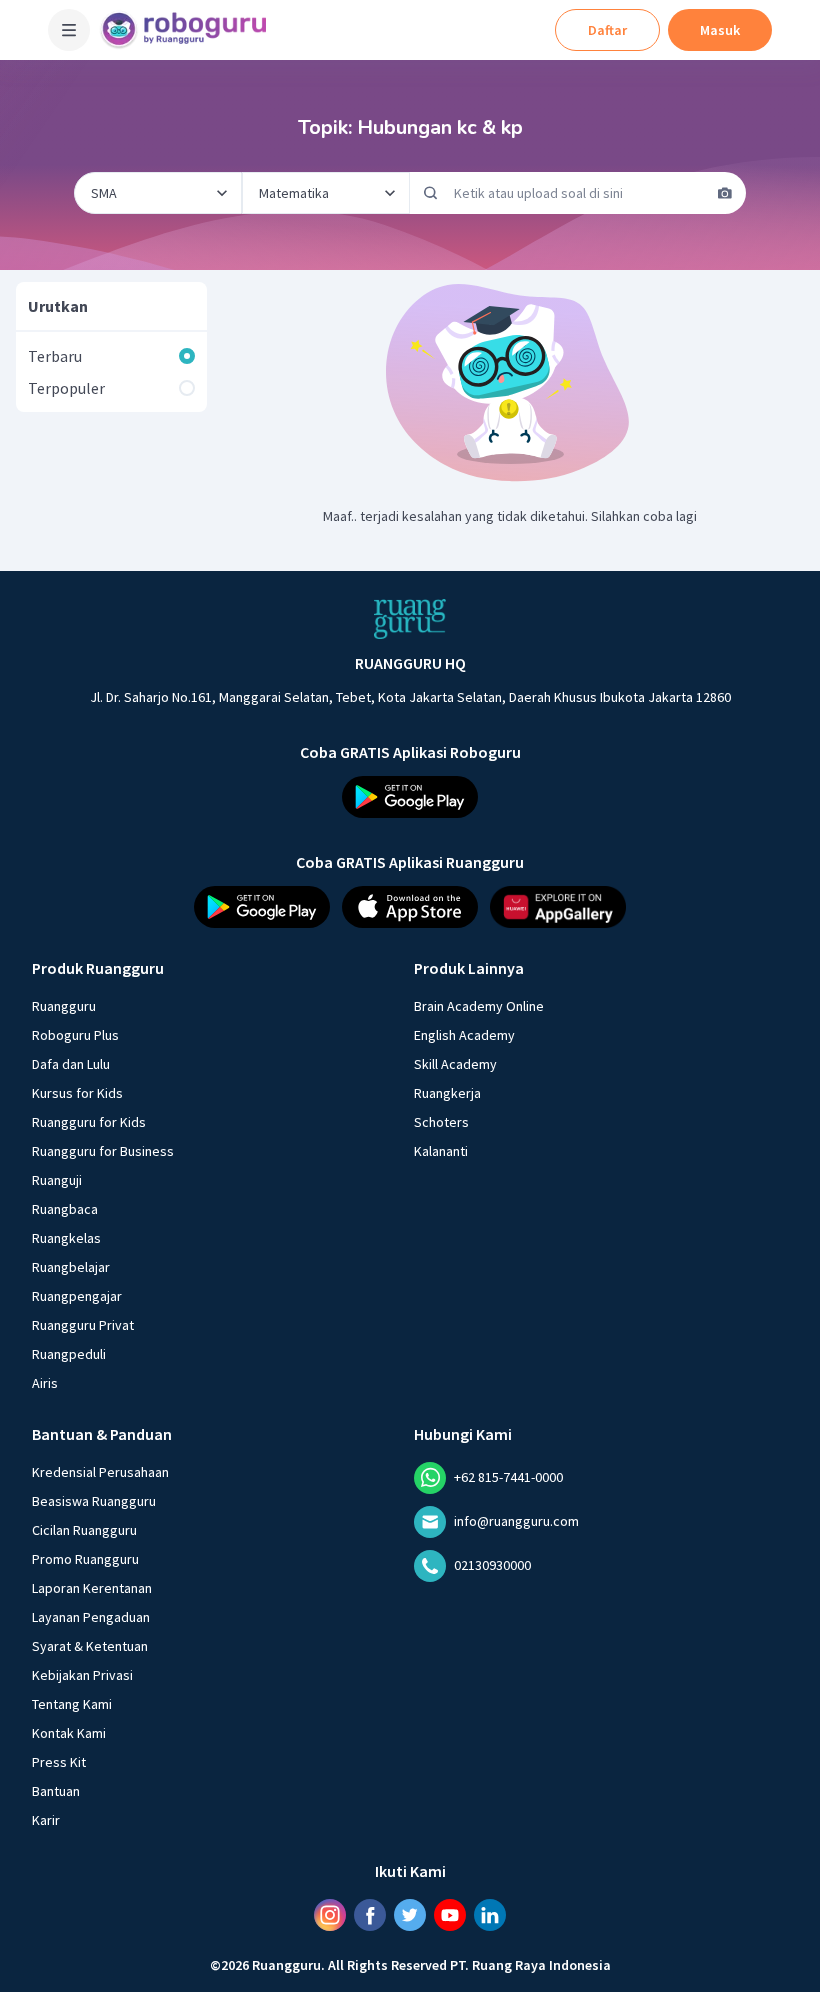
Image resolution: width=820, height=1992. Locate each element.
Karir (46, 1820)
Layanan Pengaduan (91, 1617)
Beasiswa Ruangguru (94, 1501)
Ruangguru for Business (103, 1151)
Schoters (441, 1122)
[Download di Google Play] (410, 797)
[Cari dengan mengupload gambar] (725, 193)
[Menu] (69, 30)
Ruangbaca (65, 1209)
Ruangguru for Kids (89, 1122)
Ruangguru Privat (83, 1325)
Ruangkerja (447, 1093)
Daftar (607, 30)
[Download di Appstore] (410, 907)
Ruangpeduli (69, 1354)
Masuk (720, 30)
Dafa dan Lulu (71, 1064)
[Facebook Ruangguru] (370, 1915)
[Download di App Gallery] (558, 907)
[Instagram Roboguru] (330, 1915)
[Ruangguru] (410, 619)
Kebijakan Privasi (82, 1675)
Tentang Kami (72, 1704)
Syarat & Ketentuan (90, 1646)
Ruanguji (57, 1180)
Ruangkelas (66, 1238)
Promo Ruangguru (85, 1559)
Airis (45, 1383)
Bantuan (56, 1791)
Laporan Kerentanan (92, 1588)
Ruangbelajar (71, 1267)
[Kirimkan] (431, 193)
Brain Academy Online (479, 1006)
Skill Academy (455, 1064)
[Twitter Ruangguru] (410, 1915)
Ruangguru (64, 1006)
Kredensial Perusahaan (100, 1472)
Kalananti (441, 1151)
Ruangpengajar (77, 1296)
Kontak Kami (69, 1733)
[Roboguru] (190, 30)
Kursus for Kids (77, 1093)
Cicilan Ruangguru (84, 1530)
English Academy (464, 1035)
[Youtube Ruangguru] (450, 1915)
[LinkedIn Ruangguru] (490, 1915)
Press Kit (59, 1762)
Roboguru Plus (75, 1035)
